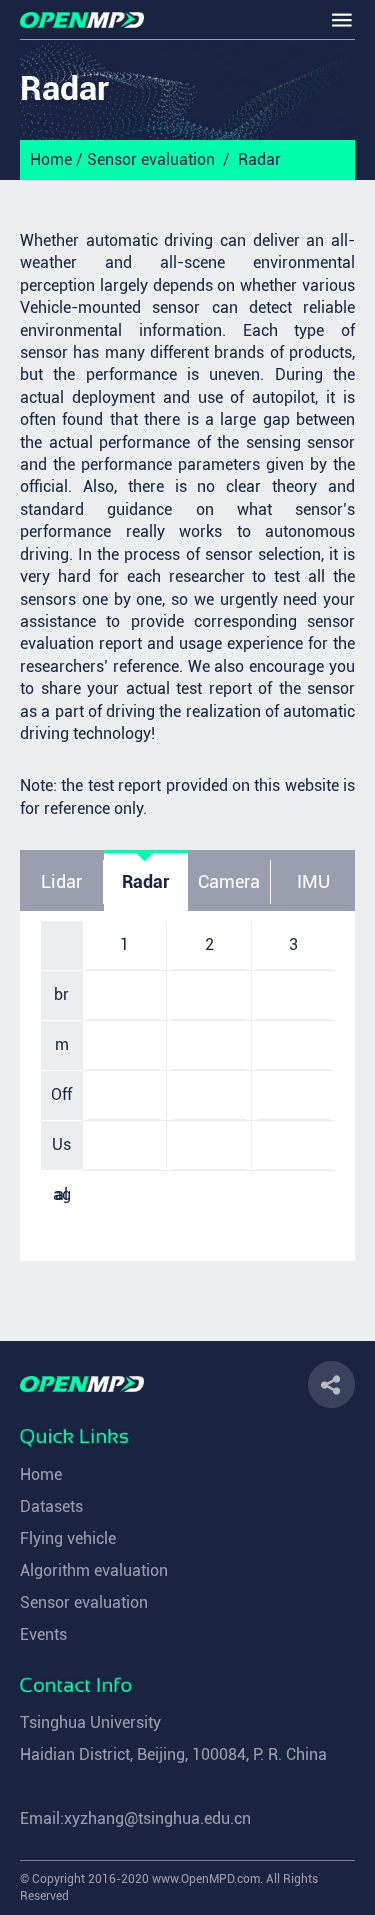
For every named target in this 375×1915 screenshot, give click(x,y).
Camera (229, 881)
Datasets (51, 1506)
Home (51, 159)
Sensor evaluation (151, 159)
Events (43, 1634)
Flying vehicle (68, 1538)
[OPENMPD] (82, 20)
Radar (259, 159)
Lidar (61, 881)
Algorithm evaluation (94, 1570)
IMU (313, 881)
